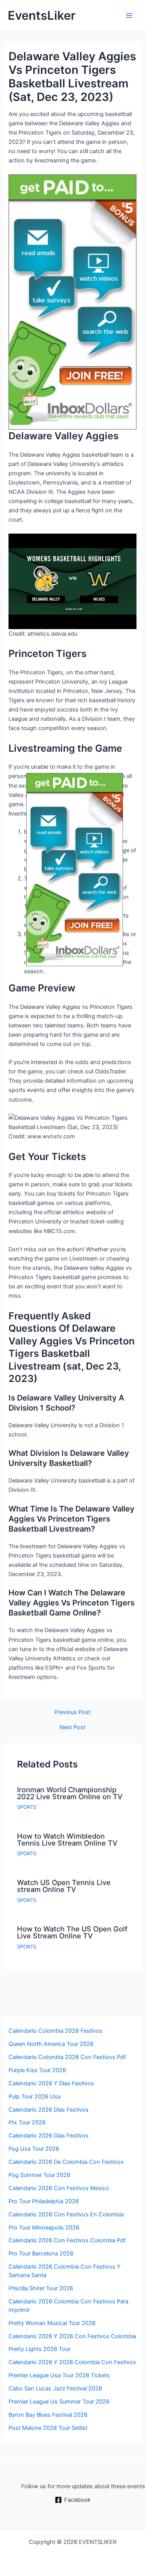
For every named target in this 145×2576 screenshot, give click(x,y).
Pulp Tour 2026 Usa (34, 2097)
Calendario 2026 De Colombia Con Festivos (66, 2162)
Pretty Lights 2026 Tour (39, 2349)
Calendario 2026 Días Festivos (49, 2110)
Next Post (72, 1727)
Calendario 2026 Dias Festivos (49, 2136)
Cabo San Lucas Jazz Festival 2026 (55, 2388)
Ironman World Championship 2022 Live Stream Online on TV (70, 1793)
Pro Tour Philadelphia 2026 (44, 2201)
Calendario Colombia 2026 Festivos (55, 2031)
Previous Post (72, 1712)
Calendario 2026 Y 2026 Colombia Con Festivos (72, 2362)
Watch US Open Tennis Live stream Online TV (64, 1886)
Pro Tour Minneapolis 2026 (44, 2228)
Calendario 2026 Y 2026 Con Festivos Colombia (72, 2336)
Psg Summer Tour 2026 (39, 2175)
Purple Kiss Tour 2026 (37, 2070)
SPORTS (27, 1807)
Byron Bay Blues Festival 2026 (48, 2415)
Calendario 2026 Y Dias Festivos (51, 2083)
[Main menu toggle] (129, 15)
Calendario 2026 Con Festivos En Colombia (66, 2214)
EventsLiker (42, 15)
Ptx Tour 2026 (27, 2122)
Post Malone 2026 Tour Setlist (48, 2428)
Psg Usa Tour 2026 (34, 2149)
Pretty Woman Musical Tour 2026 (52, 2323)
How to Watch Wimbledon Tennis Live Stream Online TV (67, 1839)
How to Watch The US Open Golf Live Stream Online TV (72, 1932)
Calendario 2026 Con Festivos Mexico (59, 2188)
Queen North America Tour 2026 (51, 2044)
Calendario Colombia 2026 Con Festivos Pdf (67, 2057)
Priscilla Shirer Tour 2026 (41, 2288)
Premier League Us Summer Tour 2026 (59, 2402)
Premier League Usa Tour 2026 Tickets (59, 2375)
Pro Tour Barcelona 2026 (41, 2254)
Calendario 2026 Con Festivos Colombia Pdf (67, 2240)
